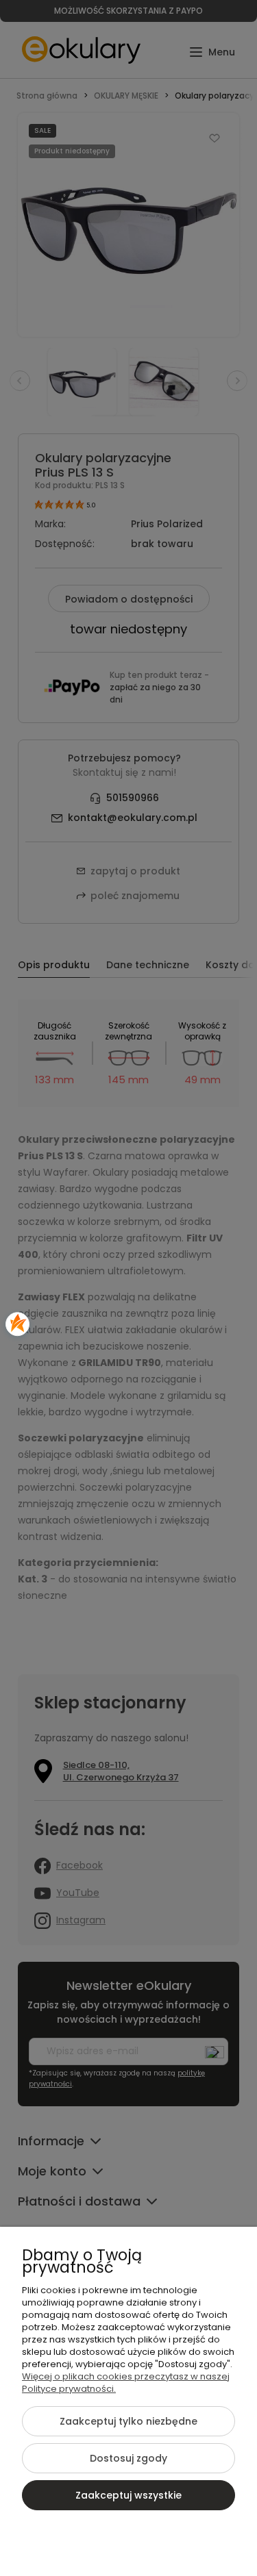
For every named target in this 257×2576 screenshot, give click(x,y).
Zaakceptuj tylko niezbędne (128, 2421)
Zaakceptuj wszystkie (128, 2495)
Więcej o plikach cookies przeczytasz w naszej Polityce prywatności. (126, 2383)
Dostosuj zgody (128, 2458)
